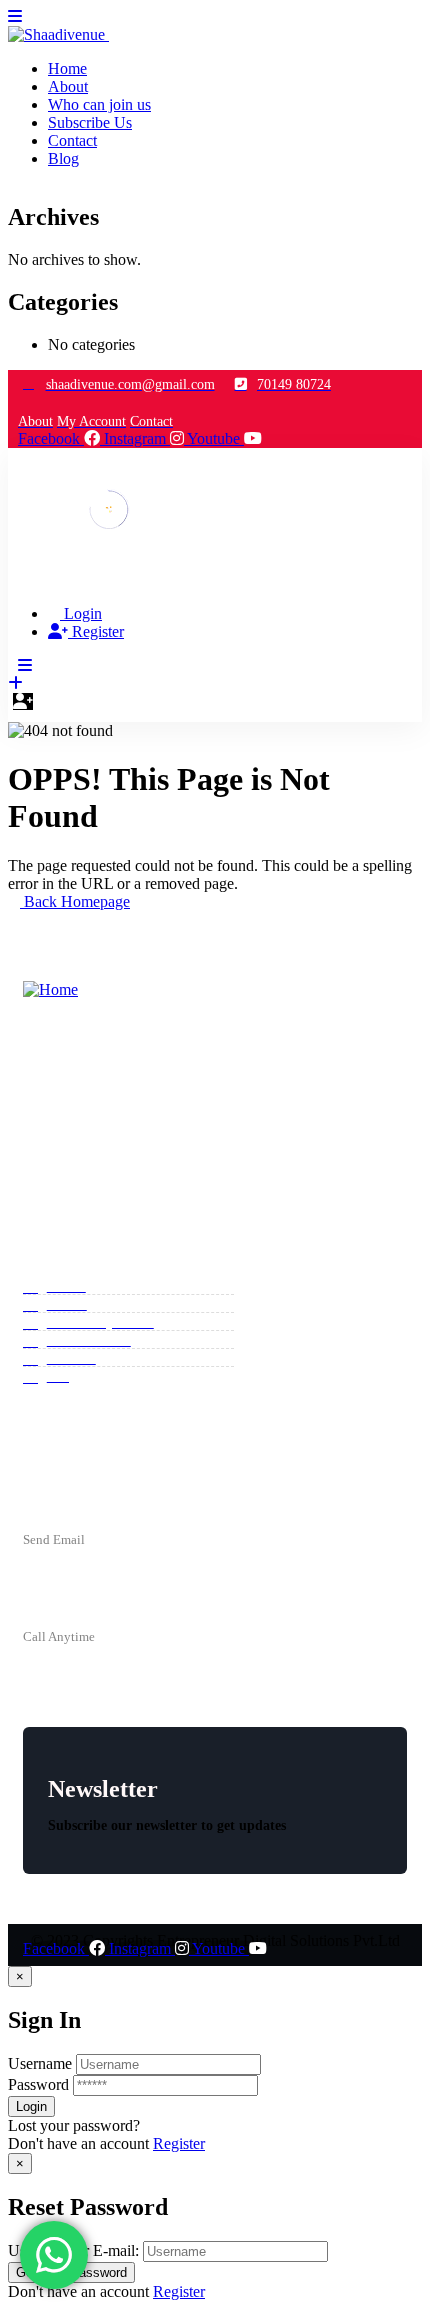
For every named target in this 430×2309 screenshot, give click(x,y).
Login (81, 613)
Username (40, 2063)
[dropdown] (15, 16)
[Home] (109, 532)
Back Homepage (75, 901)
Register (179, 2143)
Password (38, 2084)
